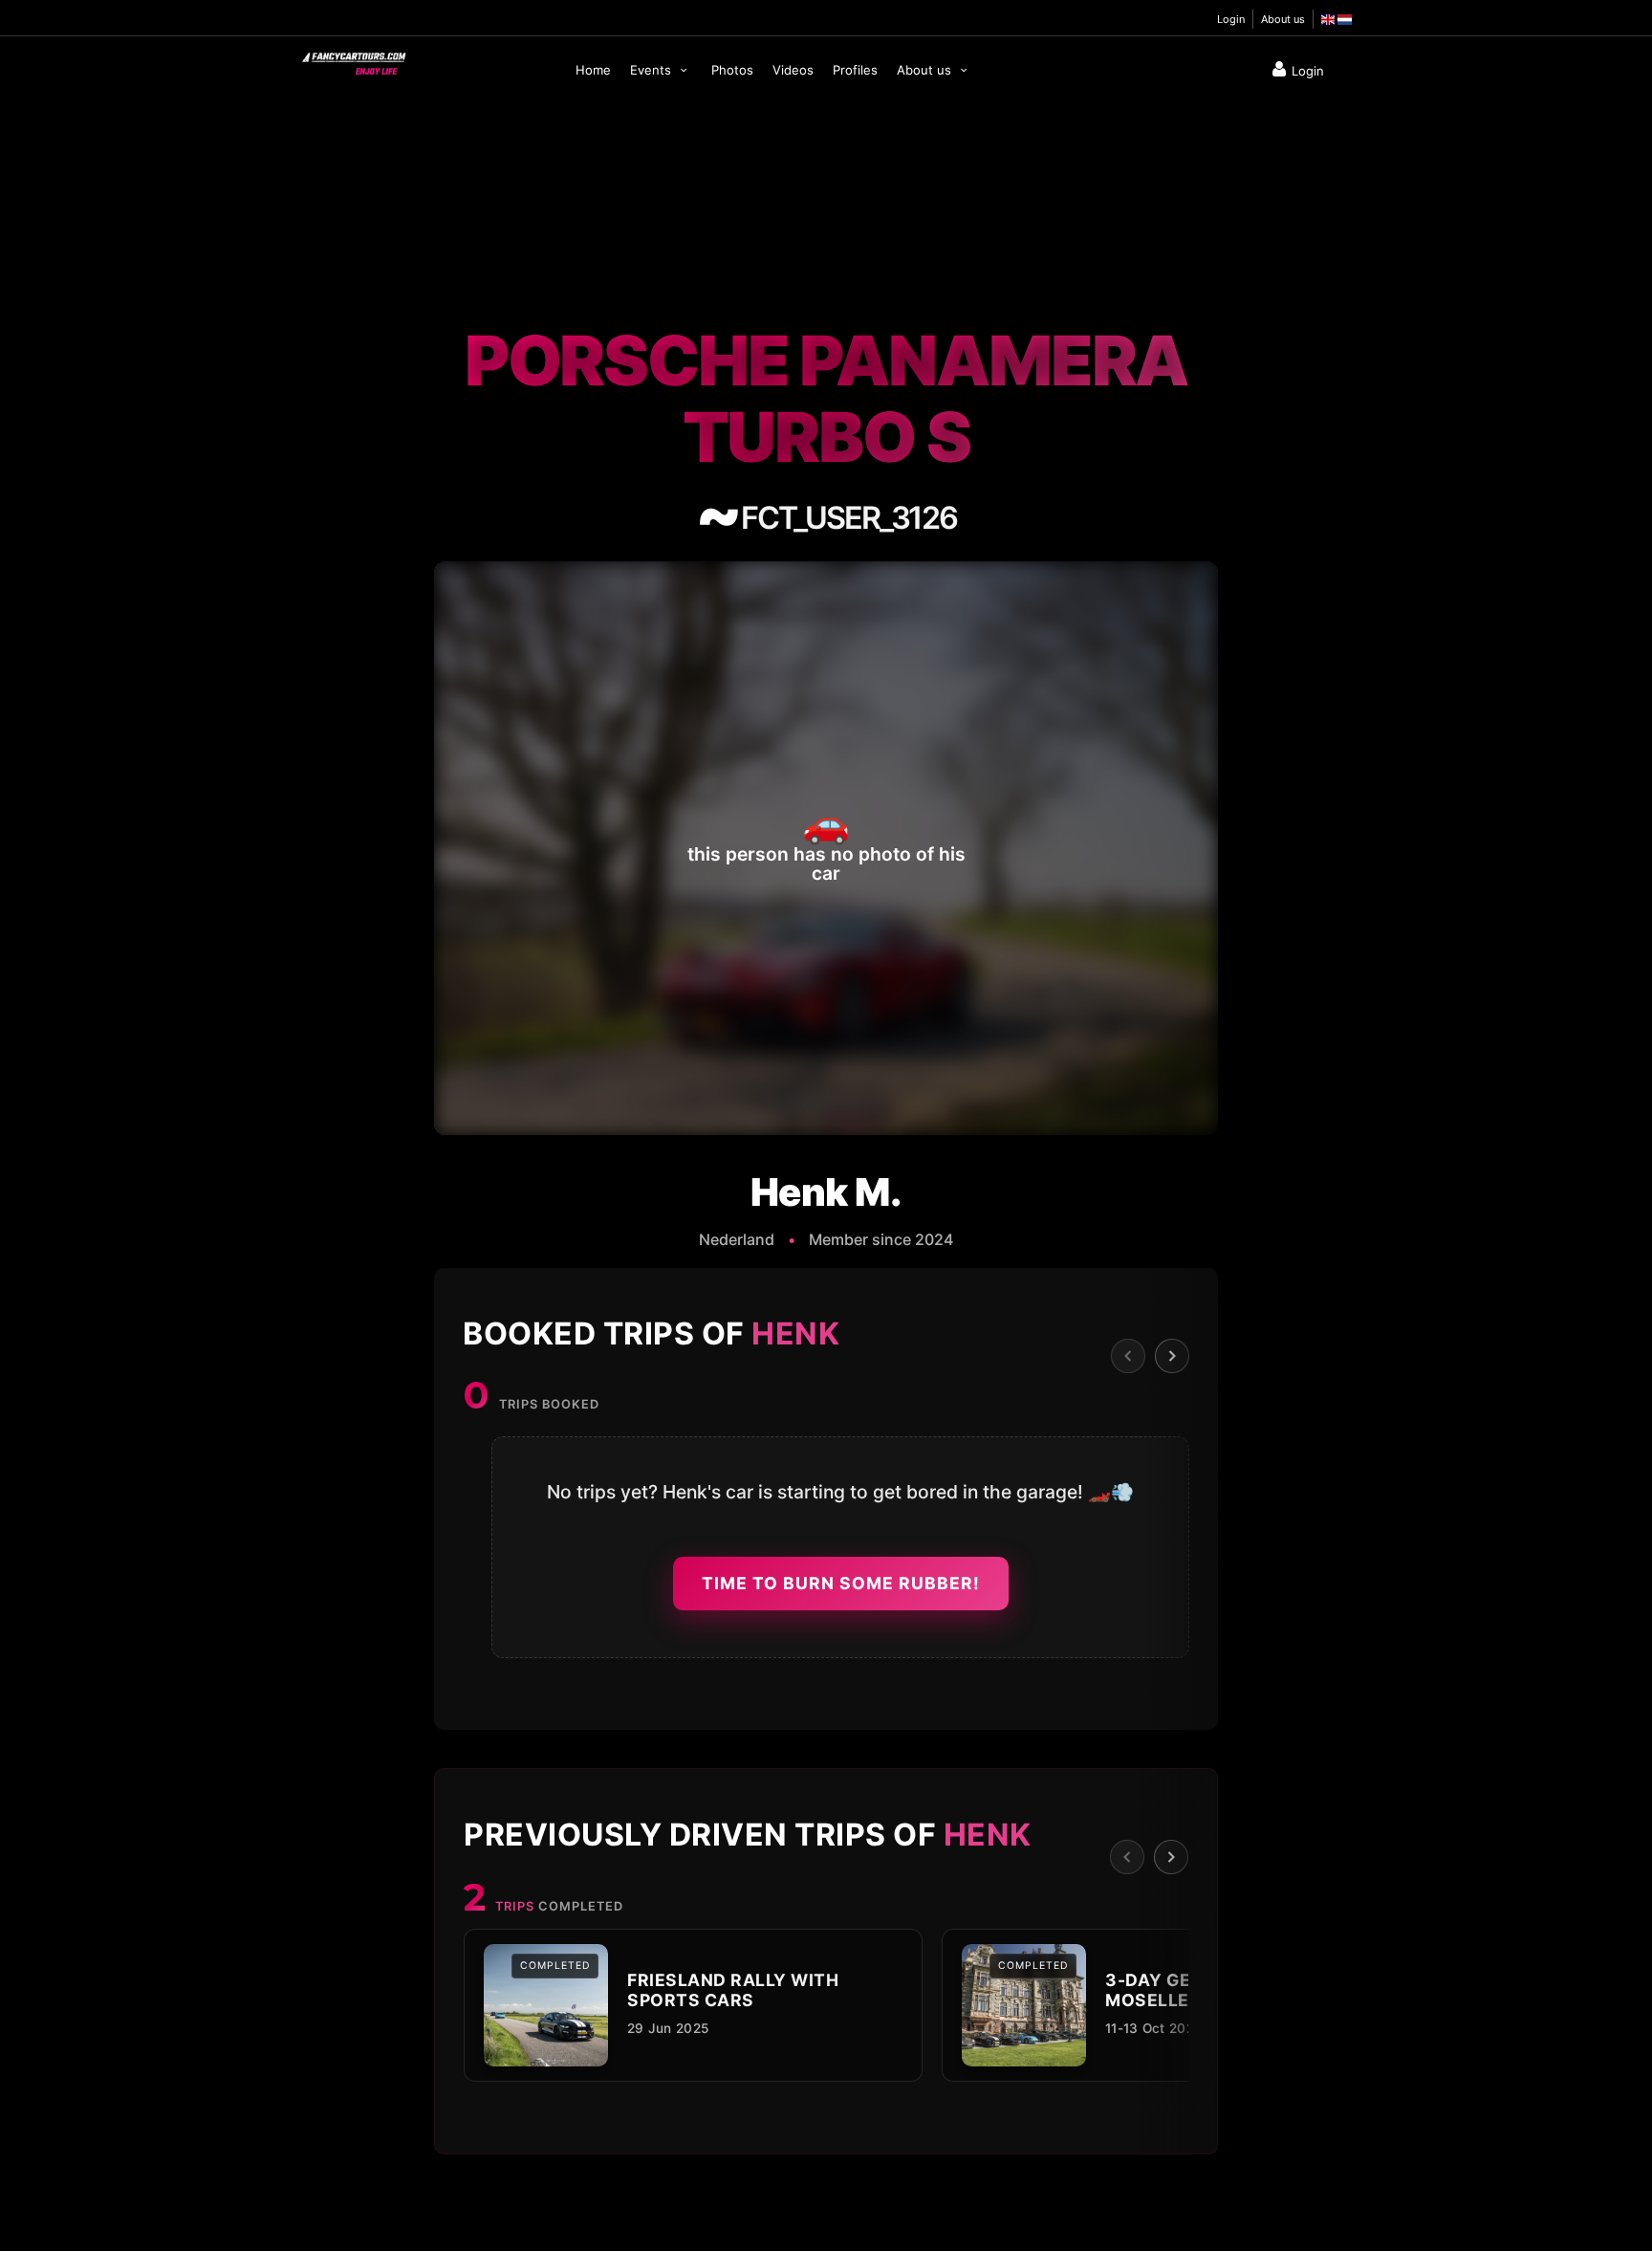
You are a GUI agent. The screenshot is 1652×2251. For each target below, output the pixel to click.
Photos (732, 70)
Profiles (855, 70)
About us (1283, 19)
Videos (793, 70)
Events (652, 70)
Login (1231, 19)
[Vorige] (1128, 1356)
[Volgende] (1172, 1356)
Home (593, 70)
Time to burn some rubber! (841, 1583)
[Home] (353, 59)
